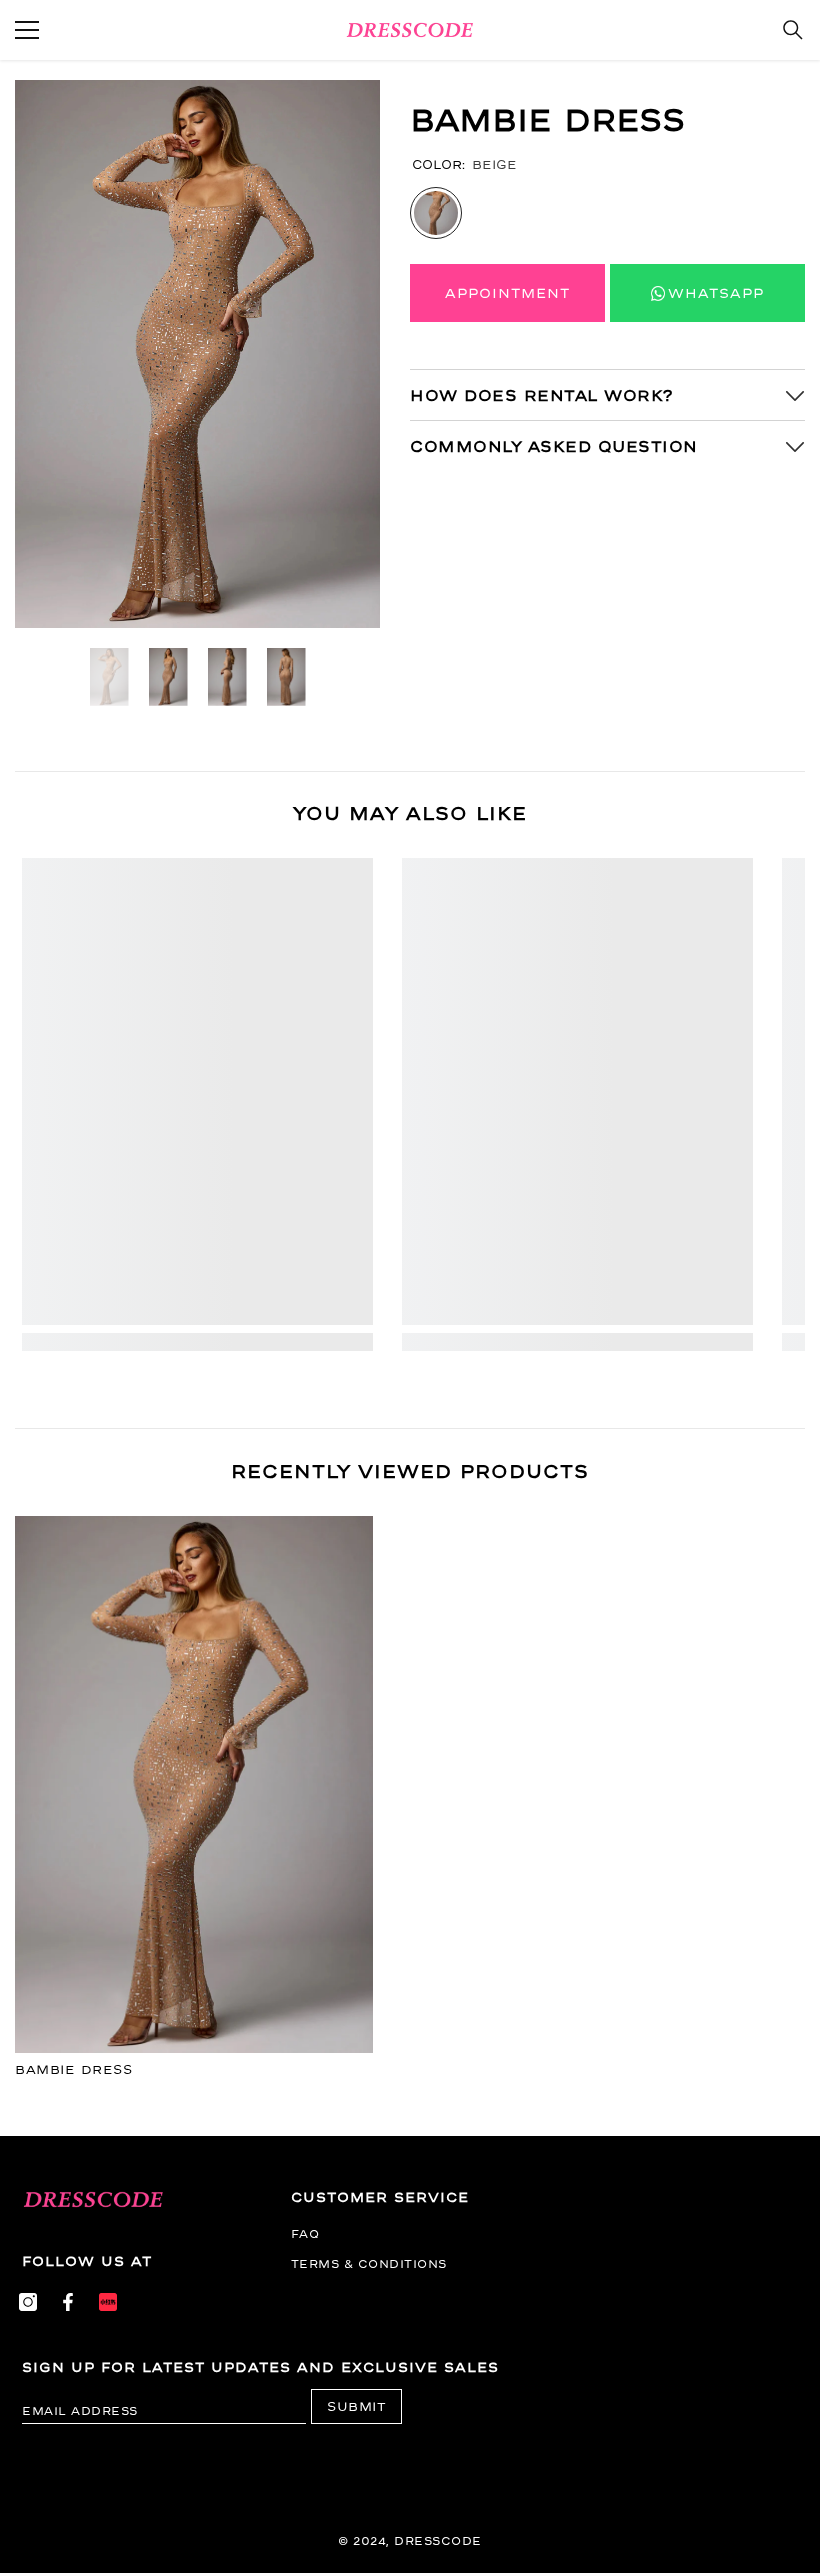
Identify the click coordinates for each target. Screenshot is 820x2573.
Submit (356, 2406)
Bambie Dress (73, 2069)
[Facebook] (68, 2302)
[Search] (793, 30)
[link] (197, 1342)
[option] (197, 354)
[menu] (27, 30)
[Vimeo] (108, 2302)
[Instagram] (28, 2302)
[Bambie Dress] (194, 1784)
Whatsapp (716, 292)
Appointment (507, 292)
